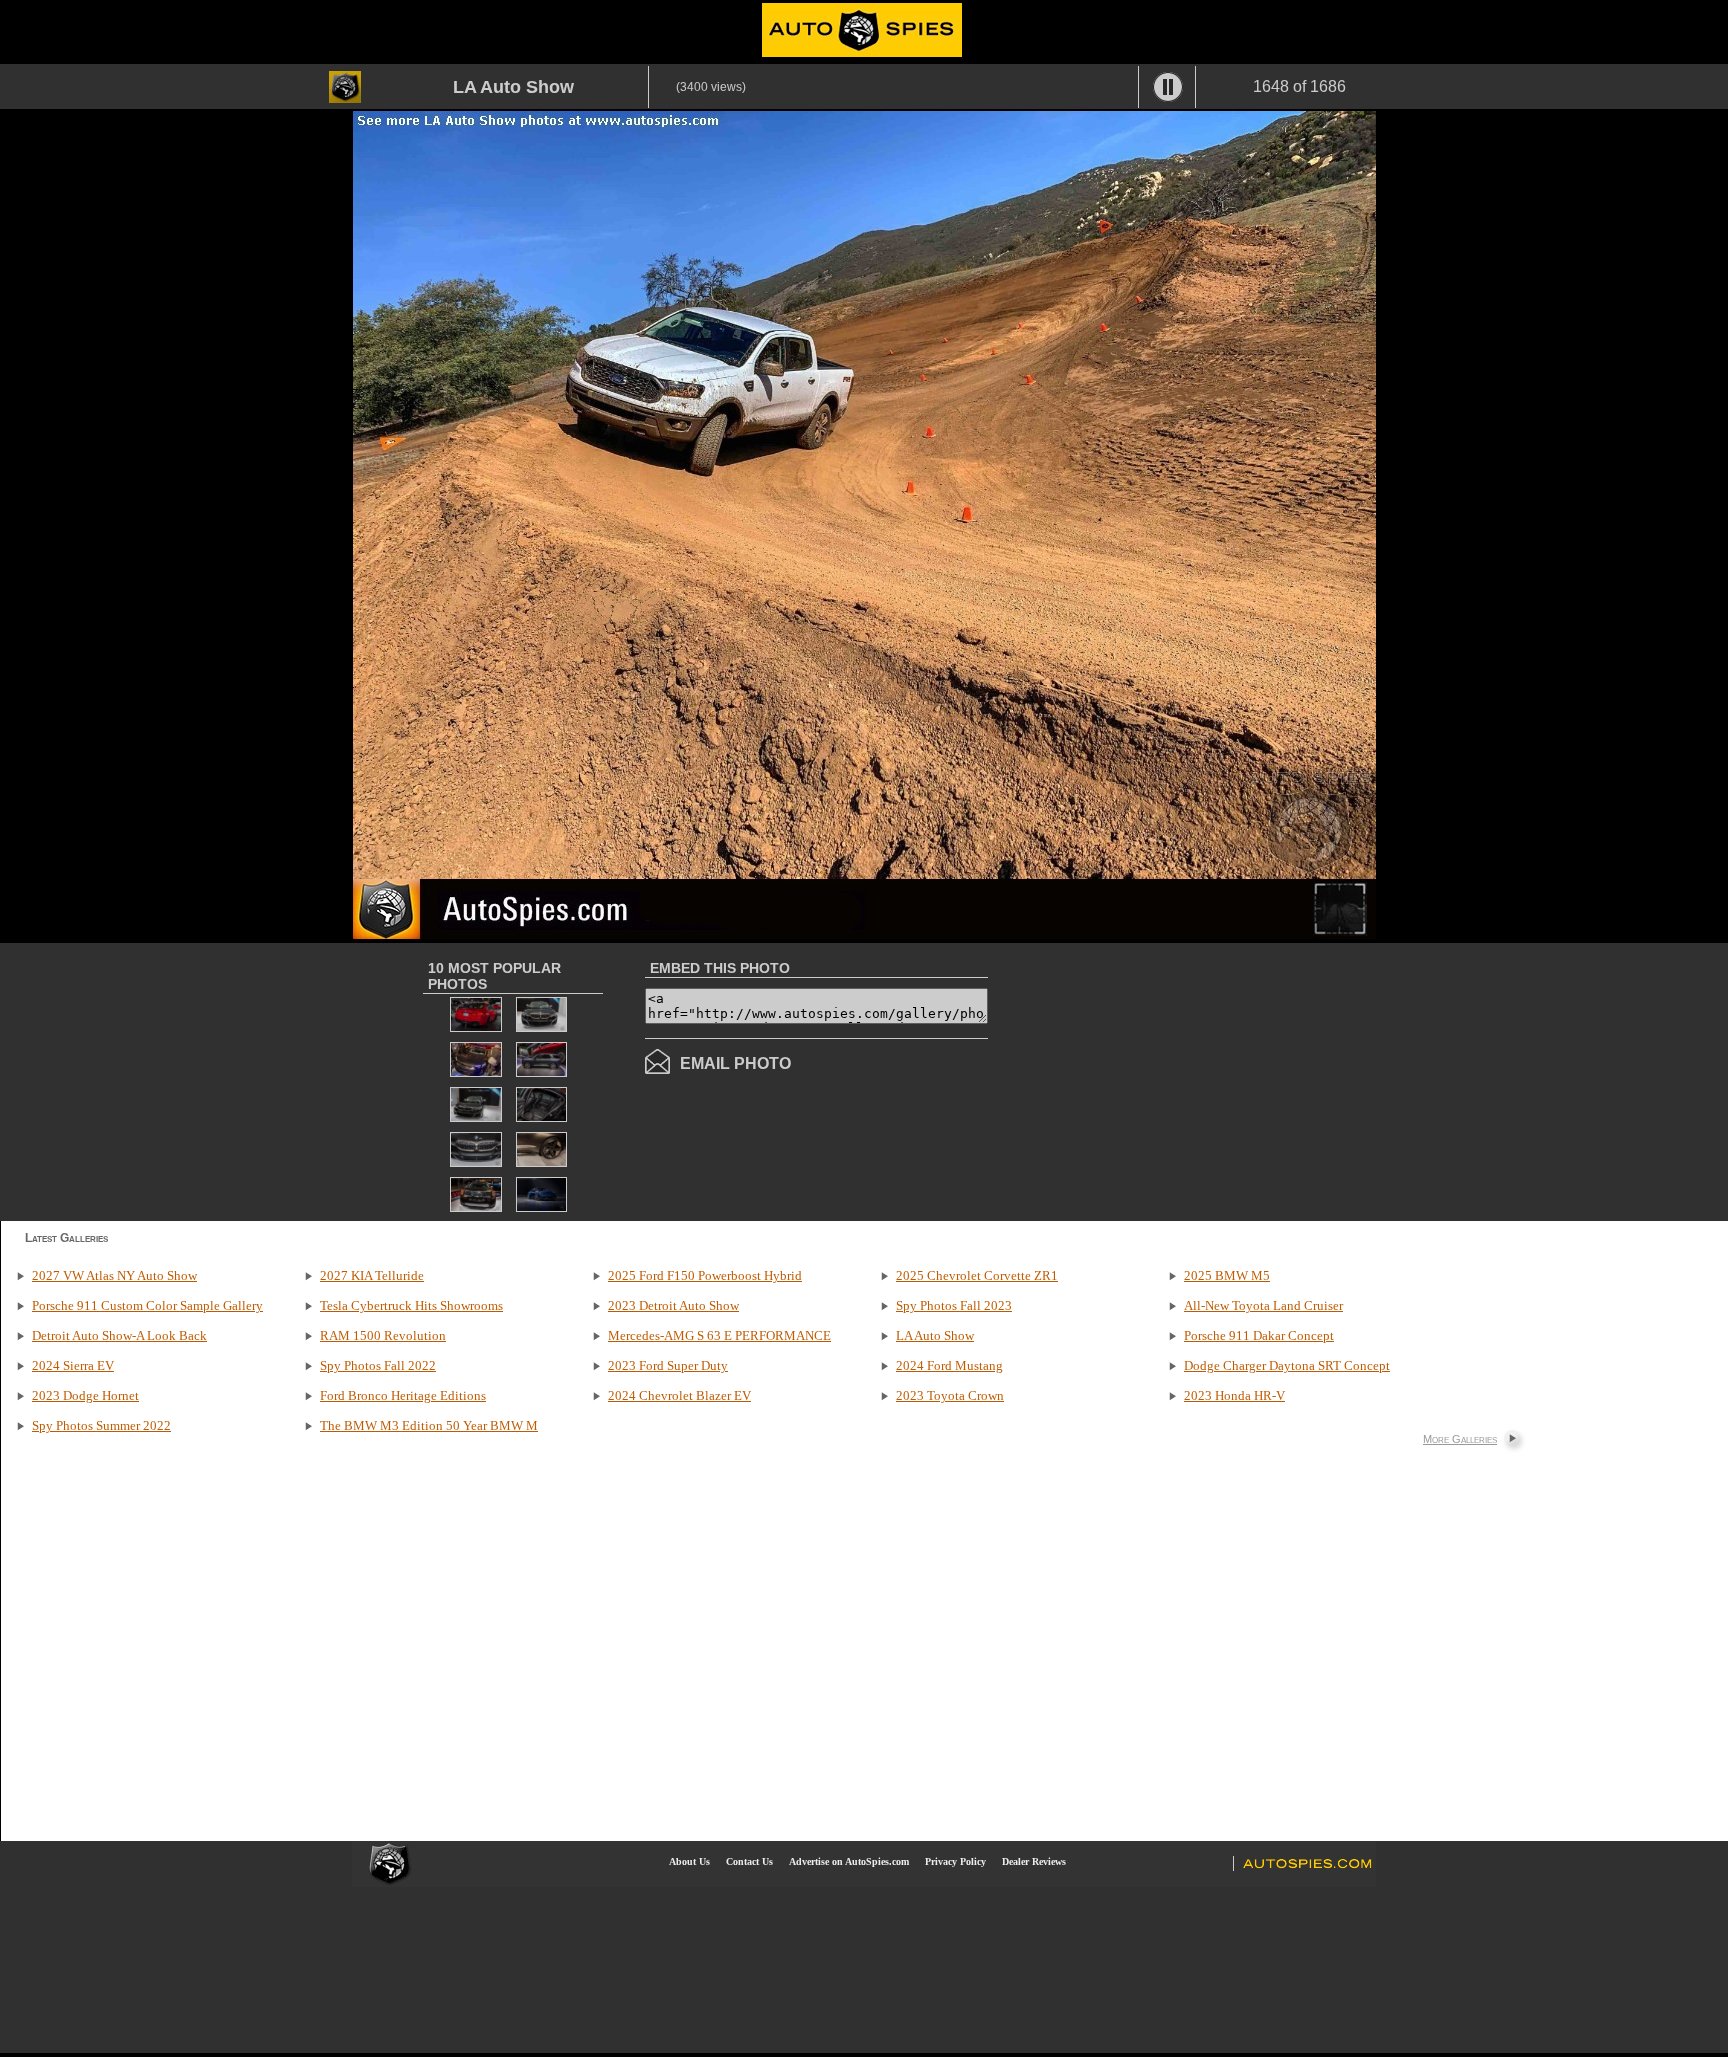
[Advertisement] (1156, 1080)
